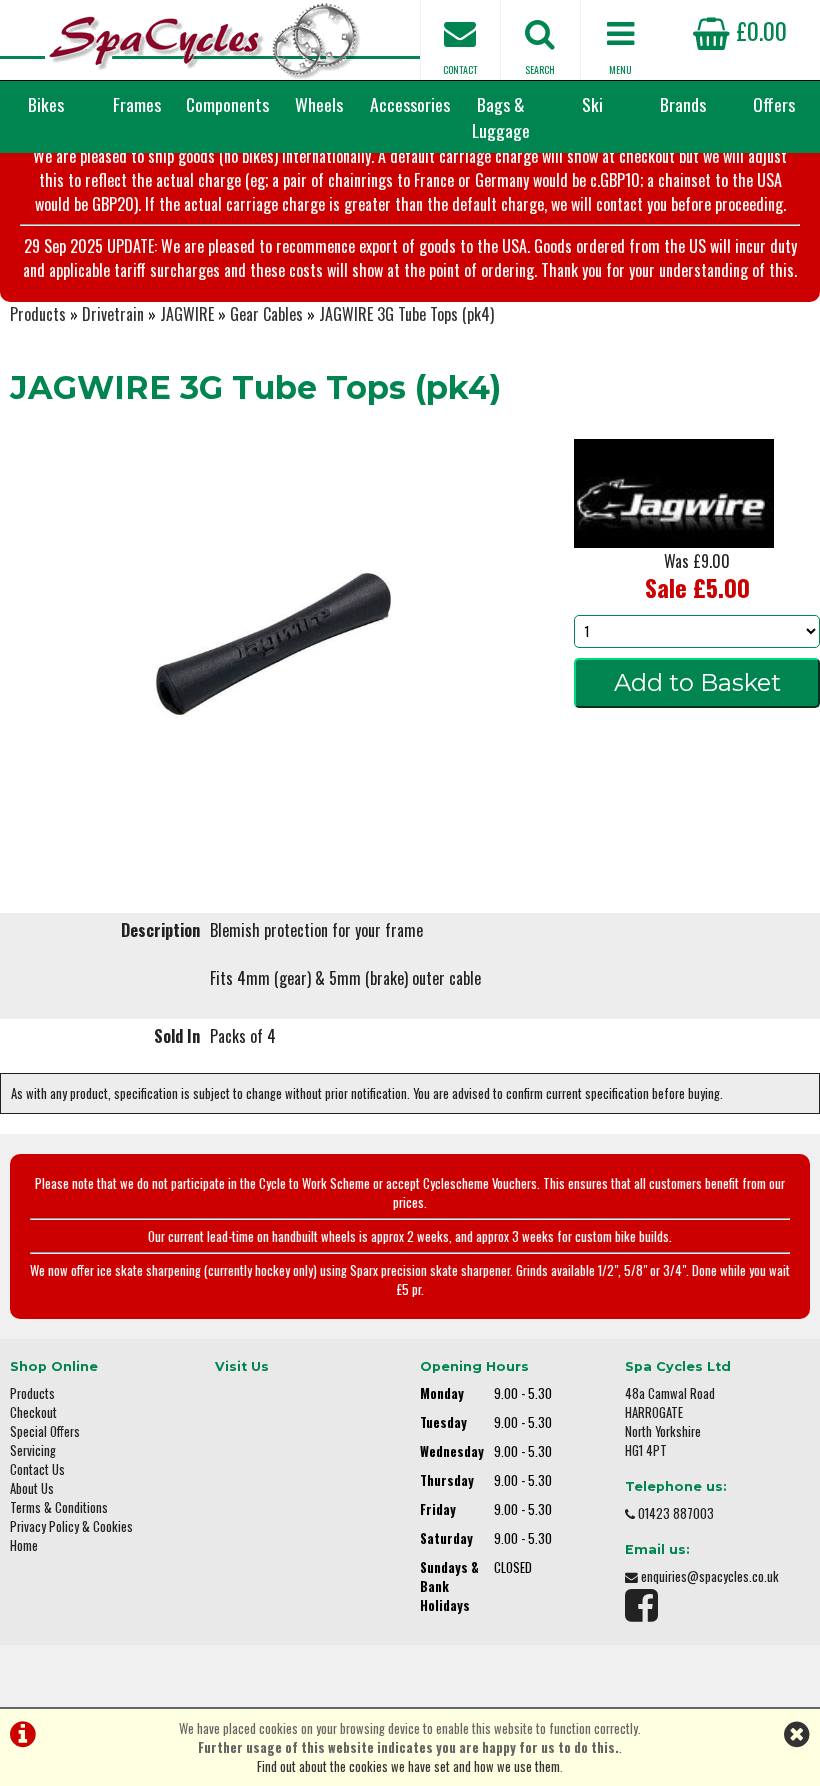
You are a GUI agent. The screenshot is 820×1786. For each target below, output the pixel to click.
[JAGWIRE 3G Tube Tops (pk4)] (273, 644)
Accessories (410, 104)
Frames (137, 104)
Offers (774, 104)
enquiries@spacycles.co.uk (710, 1576)
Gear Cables (266, 314)
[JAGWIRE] (674, 541)
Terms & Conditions (59, 1507)
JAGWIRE (187, 314)
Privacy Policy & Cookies (71, 1526)
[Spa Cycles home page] (205, 40)
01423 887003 (676, 1513)
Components (227, 104)
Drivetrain (113, 314)
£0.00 (758, 30)
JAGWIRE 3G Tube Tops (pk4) (406, 314)
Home (24, 1545)
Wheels (319, 104)
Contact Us (37, 1469)
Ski (592, 104)
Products (38, 314)
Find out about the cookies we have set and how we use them (408, 1766)
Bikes (46, 104)
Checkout (33, 1412)
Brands (683, 104)
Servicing (33, 1450)
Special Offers (45, 1431)
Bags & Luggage (501, 117)
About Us (32, 1488)
